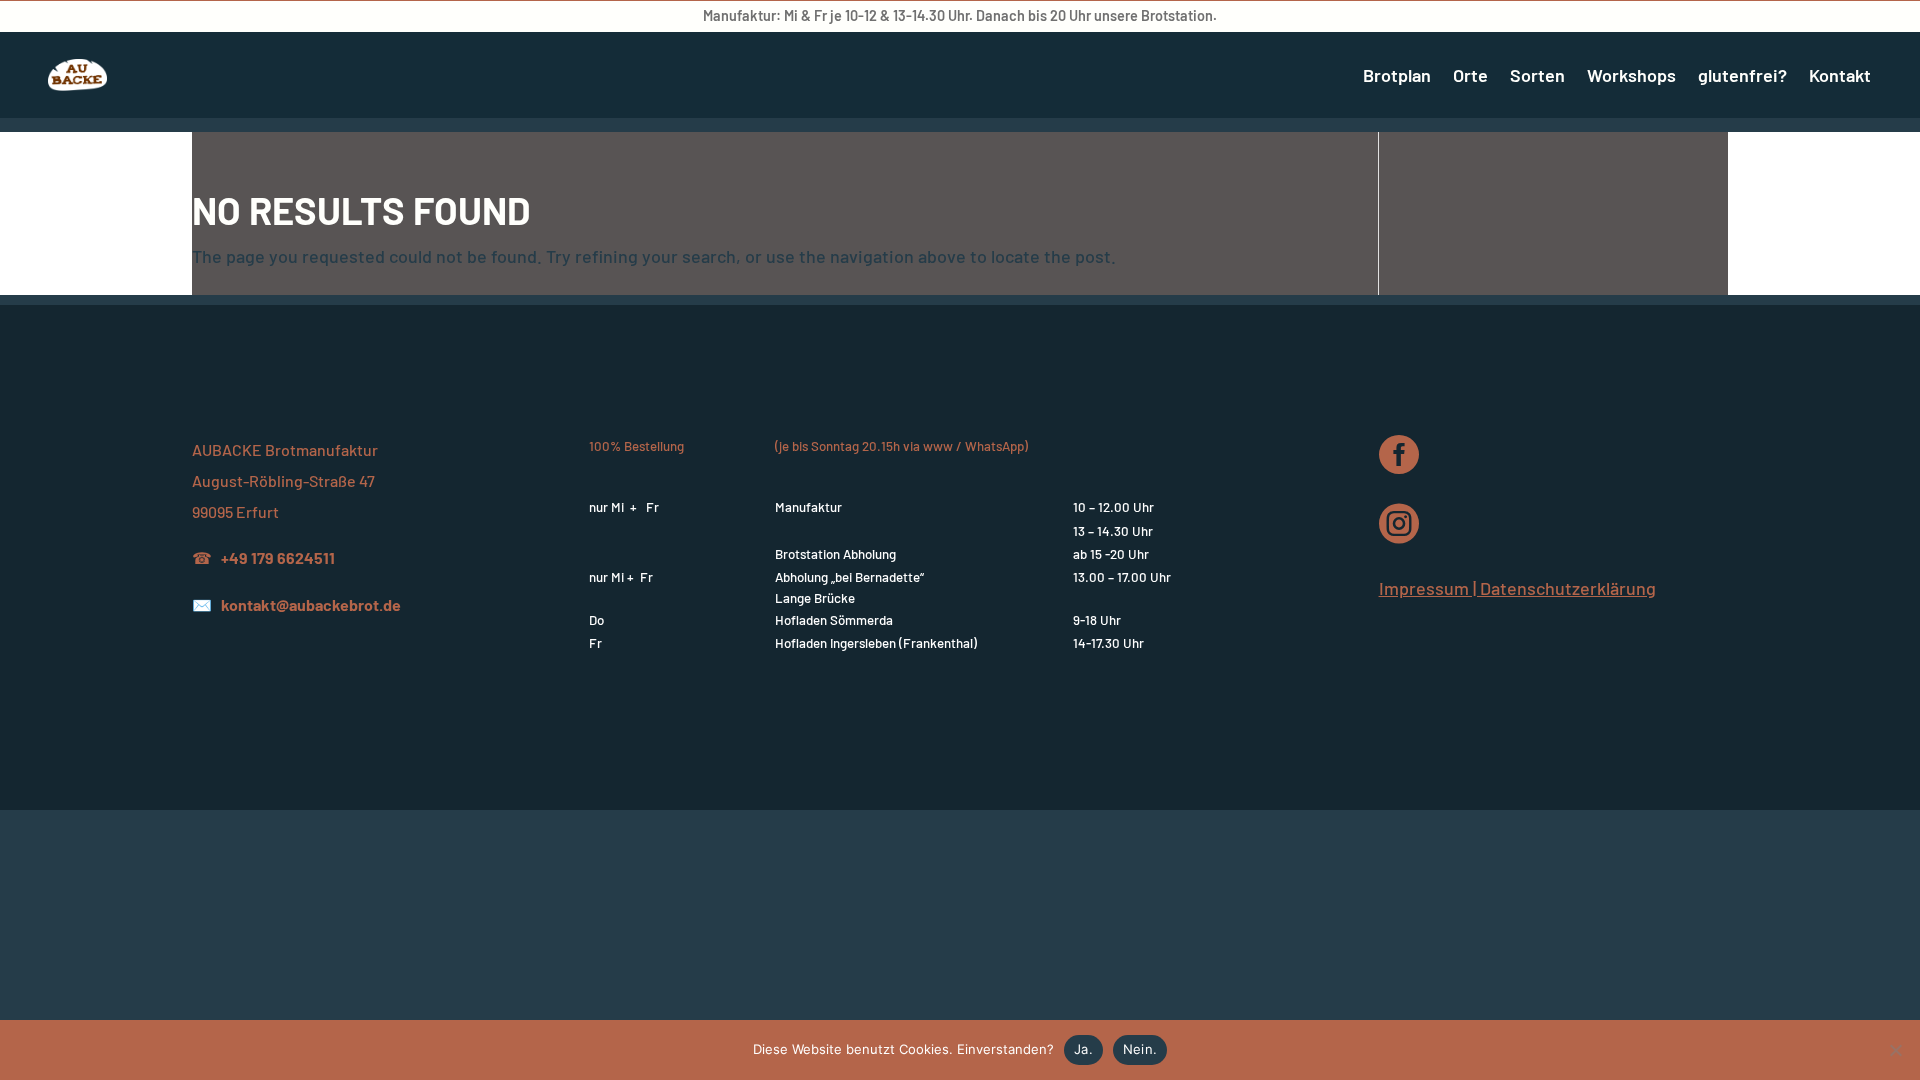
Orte (1470, 75)
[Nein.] (1895, 1050)
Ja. (1083, 1049)
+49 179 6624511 (278, 557)
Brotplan (1397, 75)
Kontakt (1840, 75)
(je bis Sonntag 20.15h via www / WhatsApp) (901, 446)
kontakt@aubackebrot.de (311, 604)
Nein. (1140, 1049)
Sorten (1537, 75)
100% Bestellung (636, 446)
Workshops (1631, 75)
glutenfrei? (1742, 75)
